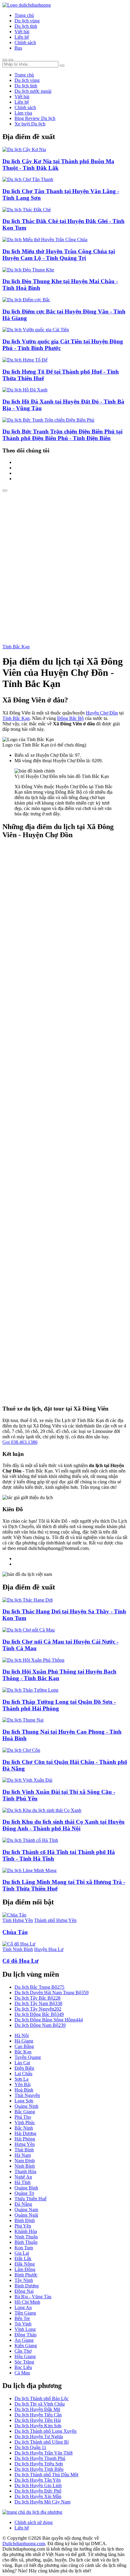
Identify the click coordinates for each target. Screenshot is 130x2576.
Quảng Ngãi (26, 2215)
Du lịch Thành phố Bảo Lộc (42, 2398)
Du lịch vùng (27, 21)
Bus (18, 48)
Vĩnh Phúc (25, 2122)
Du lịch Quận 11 (30, 2447)
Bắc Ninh (24, 2128)
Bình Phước (26, 2275)
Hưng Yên (25, 2144)
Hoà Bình (24, 2090)
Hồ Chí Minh (27, 2302)
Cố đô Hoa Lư (20, 1961)
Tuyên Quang (28, 2057)
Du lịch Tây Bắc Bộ (37, 1998)
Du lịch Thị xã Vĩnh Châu (40, 2404)
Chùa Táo (15, 1932)
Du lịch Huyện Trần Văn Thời (44, 2453)
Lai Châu (23, 2074)
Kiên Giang (26, 2346)
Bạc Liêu (23, 2367)
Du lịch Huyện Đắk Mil (37, 2409)
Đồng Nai (24, 2291)
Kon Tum (24, 2248)
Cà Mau (22, 2373)
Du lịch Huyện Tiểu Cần (38, 2415)
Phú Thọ (23, 2117)
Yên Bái (23, 2084)
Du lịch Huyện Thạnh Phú (40, 2458)
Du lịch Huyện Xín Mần (38, 2496)
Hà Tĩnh (23, 2182)
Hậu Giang (25, 2356)
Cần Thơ (23, 2351)
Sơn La (21, 2079)
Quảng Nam (26, 2210)
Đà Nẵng (23, 2204)
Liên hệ (22, 37)
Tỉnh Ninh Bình (18, 1949)
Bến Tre (22, 2318)
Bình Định (25, 2220)
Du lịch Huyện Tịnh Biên (39, 2469)
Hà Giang (24, 2041)
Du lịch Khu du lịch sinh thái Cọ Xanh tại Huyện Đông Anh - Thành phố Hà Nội (63, 1825)
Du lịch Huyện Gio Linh (38, 2485)
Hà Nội (22, 2035)
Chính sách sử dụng (34, 2522)
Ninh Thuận (26, 2237)
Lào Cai (22, 2063)
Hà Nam (23, 2155)
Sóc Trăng (24, 2362)
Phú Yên (23, 2226)
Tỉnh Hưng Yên (18, 1920)
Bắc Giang (25, 2112)
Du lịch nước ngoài (33, 91)
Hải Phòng (25, 2139)
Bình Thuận (26, 2242)
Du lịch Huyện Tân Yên (38, 2480)
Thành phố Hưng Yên (55, 1920)
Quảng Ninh (26, 2106)
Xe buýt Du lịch (30, 124)
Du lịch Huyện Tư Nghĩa (39, 2437)
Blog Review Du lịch (35, 118)
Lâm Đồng (25, 2269)
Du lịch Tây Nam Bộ (38, 2003)
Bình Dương (27, 2286)
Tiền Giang (25, 2313)
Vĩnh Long (25, 2329)
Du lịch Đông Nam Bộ (40, 2025)
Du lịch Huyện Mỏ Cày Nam (42, 2502)
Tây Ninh (24, 2280)
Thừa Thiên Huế (31, 2199)
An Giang (24, 2340)
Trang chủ (24, 15)
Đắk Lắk (23, 2258)
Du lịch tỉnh (26, 26)
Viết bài (22, 32)
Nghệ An (23, 2177)
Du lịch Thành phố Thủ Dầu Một (46, 2475)
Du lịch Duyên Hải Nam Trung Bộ (52, 1993)
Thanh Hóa (25, 2171)
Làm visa (23, 113)
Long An (23, 2307)
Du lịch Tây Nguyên (38, 2009)
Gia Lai (22, 2253)
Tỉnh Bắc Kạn (16, 647)
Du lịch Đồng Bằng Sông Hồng (49, 2020)
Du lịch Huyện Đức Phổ (38, 2491)
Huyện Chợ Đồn (102, 713)
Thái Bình (24, 2150)
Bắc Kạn (23, 2052)
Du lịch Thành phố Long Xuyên (45, 2431)
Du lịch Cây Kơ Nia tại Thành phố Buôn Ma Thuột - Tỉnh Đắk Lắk (58, 165)
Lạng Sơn (24, 2101)
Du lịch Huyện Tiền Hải (38, 2420)
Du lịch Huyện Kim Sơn (38, 2426)
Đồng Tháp (26, 2335)
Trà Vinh (23, 2324)
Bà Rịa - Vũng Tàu (33, 2297)
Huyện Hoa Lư (49, 1949)
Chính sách (25, 42)
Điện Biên (24, 2068)
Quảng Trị (24, 2193)
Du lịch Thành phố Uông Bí (42, 2442)
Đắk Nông (25, 2264)
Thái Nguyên (27, 2095)
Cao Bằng (24, 2046)
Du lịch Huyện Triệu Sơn (39, 2464)
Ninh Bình (25, 2166)
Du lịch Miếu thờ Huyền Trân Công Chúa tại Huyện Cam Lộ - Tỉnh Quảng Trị (59, 255)
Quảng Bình (26, 2188)
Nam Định (25, 2161)
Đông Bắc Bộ (70, 718)
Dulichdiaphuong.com (24, 2544)
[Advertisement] (65, 560)
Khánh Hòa (26, 2231)
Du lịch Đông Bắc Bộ (39, 2014)
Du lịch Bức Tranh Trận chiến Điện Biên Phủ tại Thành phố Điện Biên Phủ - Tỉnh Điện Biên (62, 435)
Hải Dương (25, 2133)
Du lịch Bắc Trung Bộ (39, 1987)
